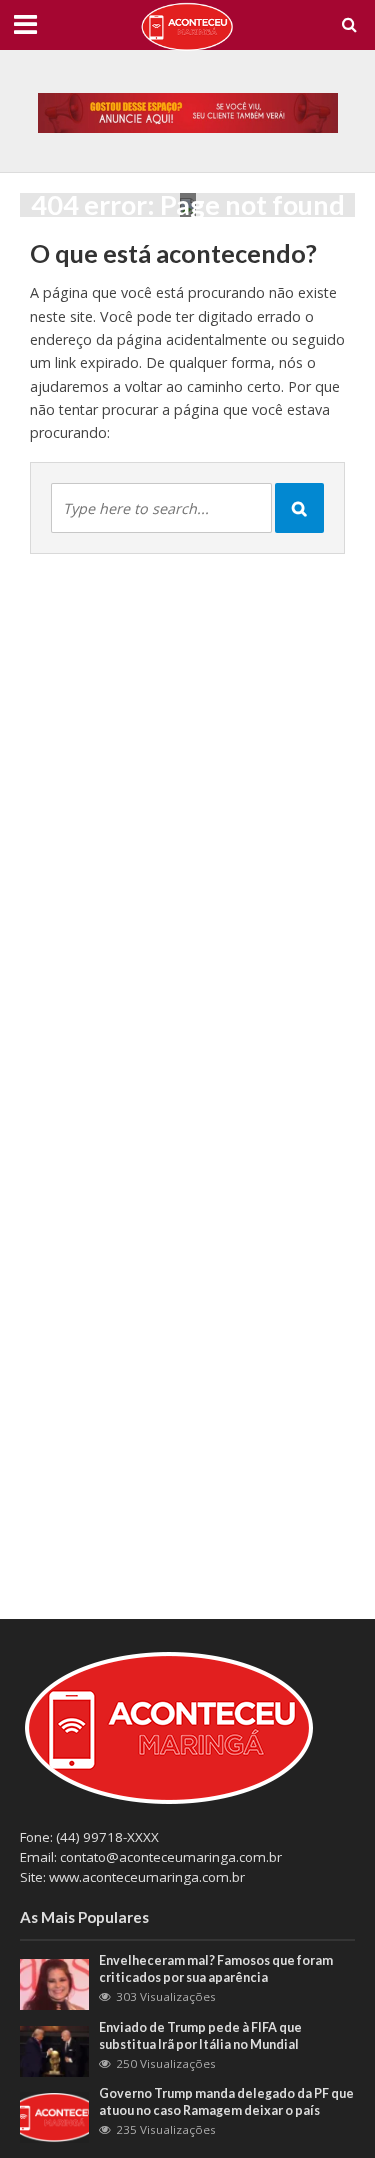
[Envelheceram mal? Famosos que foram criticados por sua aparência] (54, 1983)
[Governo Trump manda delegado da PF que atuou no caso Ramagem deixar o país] (54, 2116)
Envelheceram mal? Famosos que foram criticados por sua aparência (216, 1969)
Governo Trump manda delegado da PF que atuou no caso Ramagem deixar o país (226, 2102)
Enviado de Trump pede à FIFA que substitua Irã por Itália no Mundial (200, 2036)
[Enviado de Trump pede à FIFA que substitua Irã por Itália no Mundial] (54, 2050)
